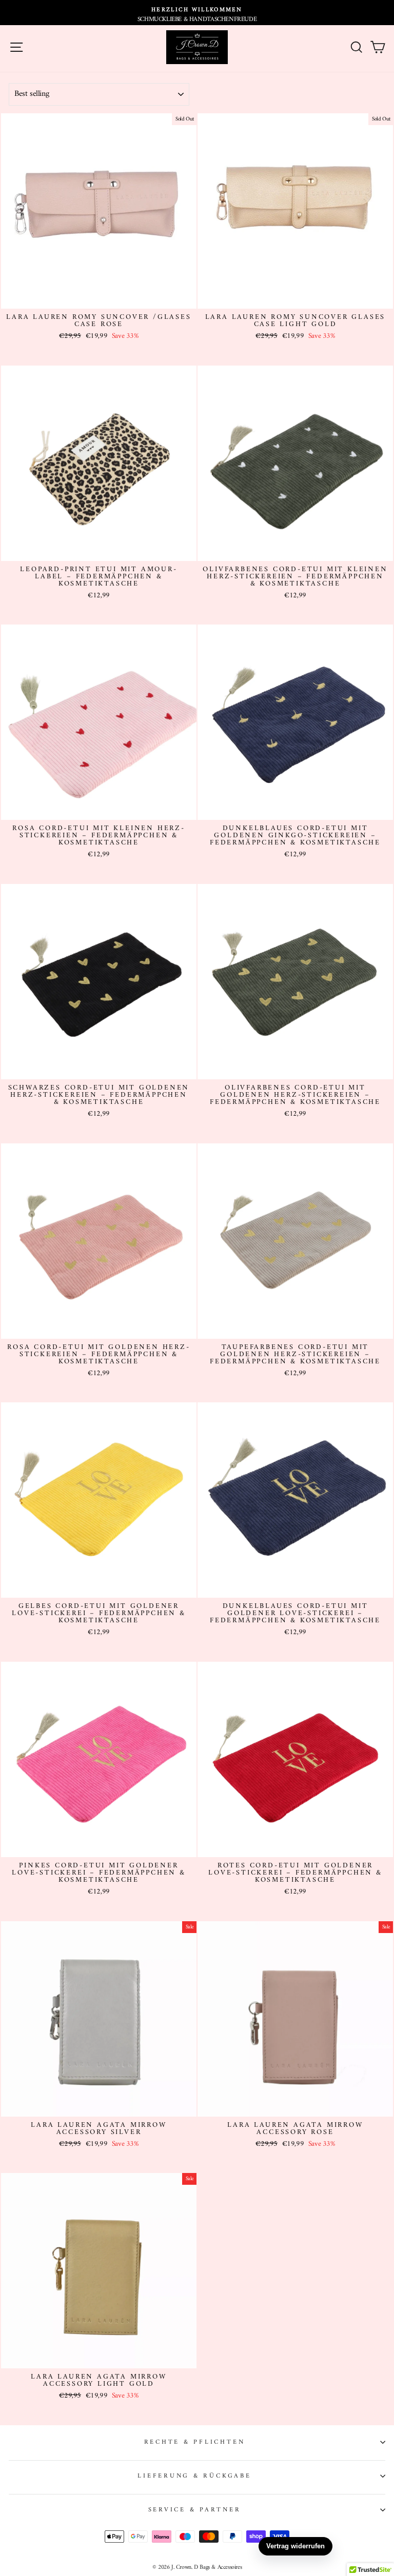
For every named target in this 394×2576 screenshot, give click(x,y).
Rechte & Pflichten (195, 2442)
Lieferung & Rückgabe (194, 2476)
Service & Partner (195, 2510)
